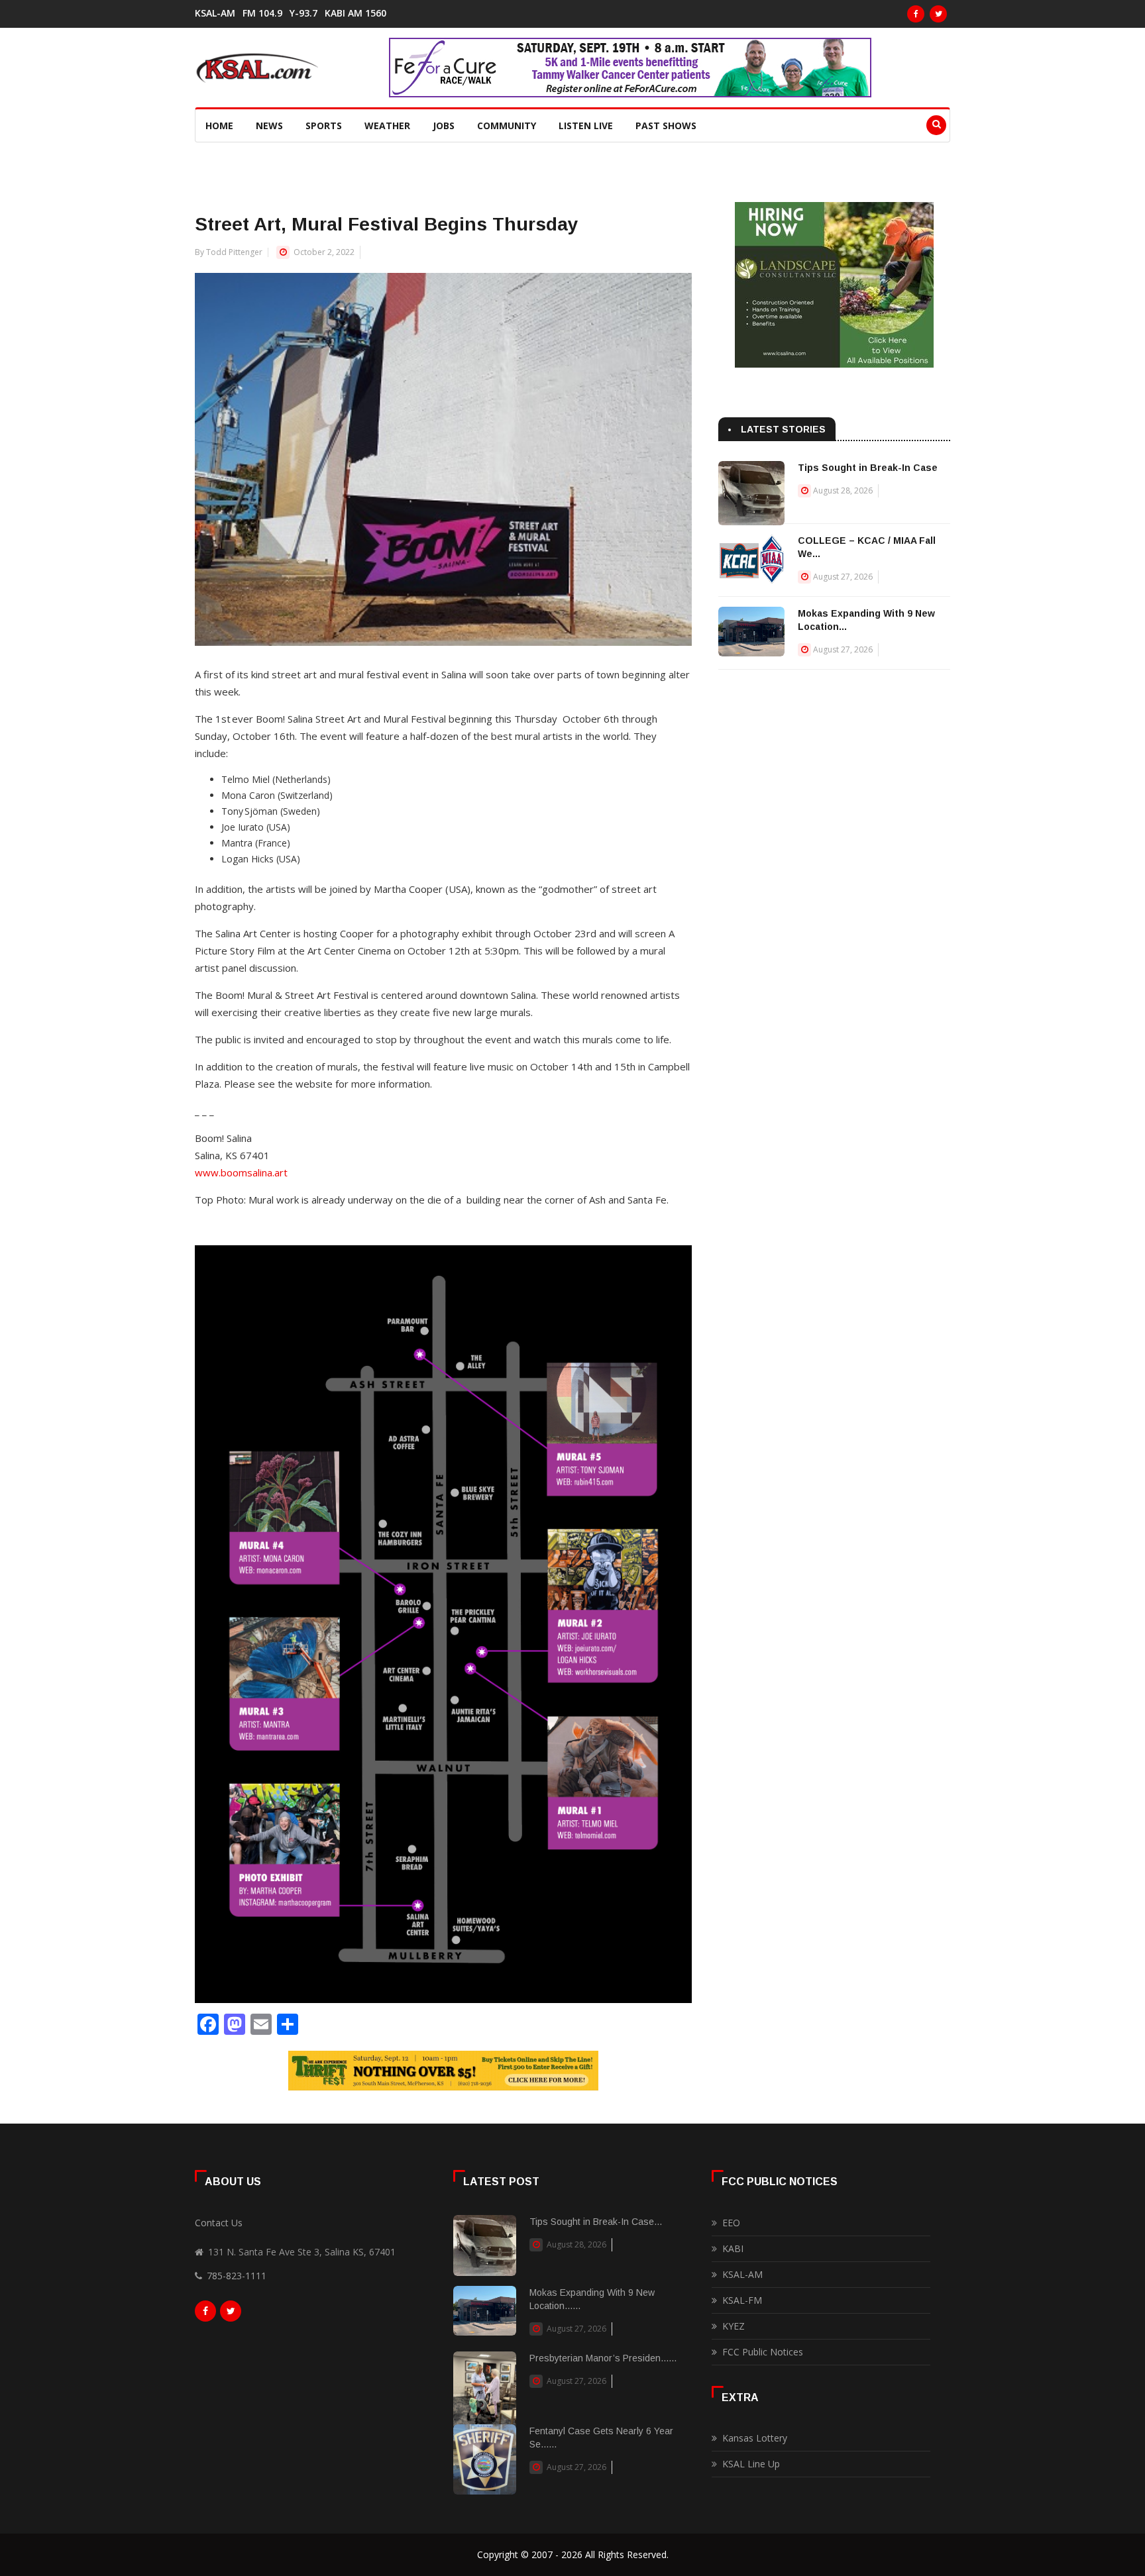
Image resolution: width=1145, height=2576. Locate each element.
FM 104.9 (262, 13)
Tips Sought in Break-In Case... (596, 2222)
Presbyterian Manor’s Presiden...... (603, 2358)
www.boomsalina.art (241, 1172)
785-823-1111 (237, 2276)
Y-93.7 (303, 13)
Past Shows (666, 126)
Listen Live (586, 126)
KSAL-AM (215, 13)
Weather (387, 126)
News (269, 126)
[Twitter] (938, 14)
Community (507, 126)
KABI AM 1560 (355, 13)
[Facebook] (916, 14)
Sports (324, 126)
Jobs (444, 126)
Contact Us (219, 2223)
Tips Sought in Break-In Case (868, 468)
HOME (219, 126)
